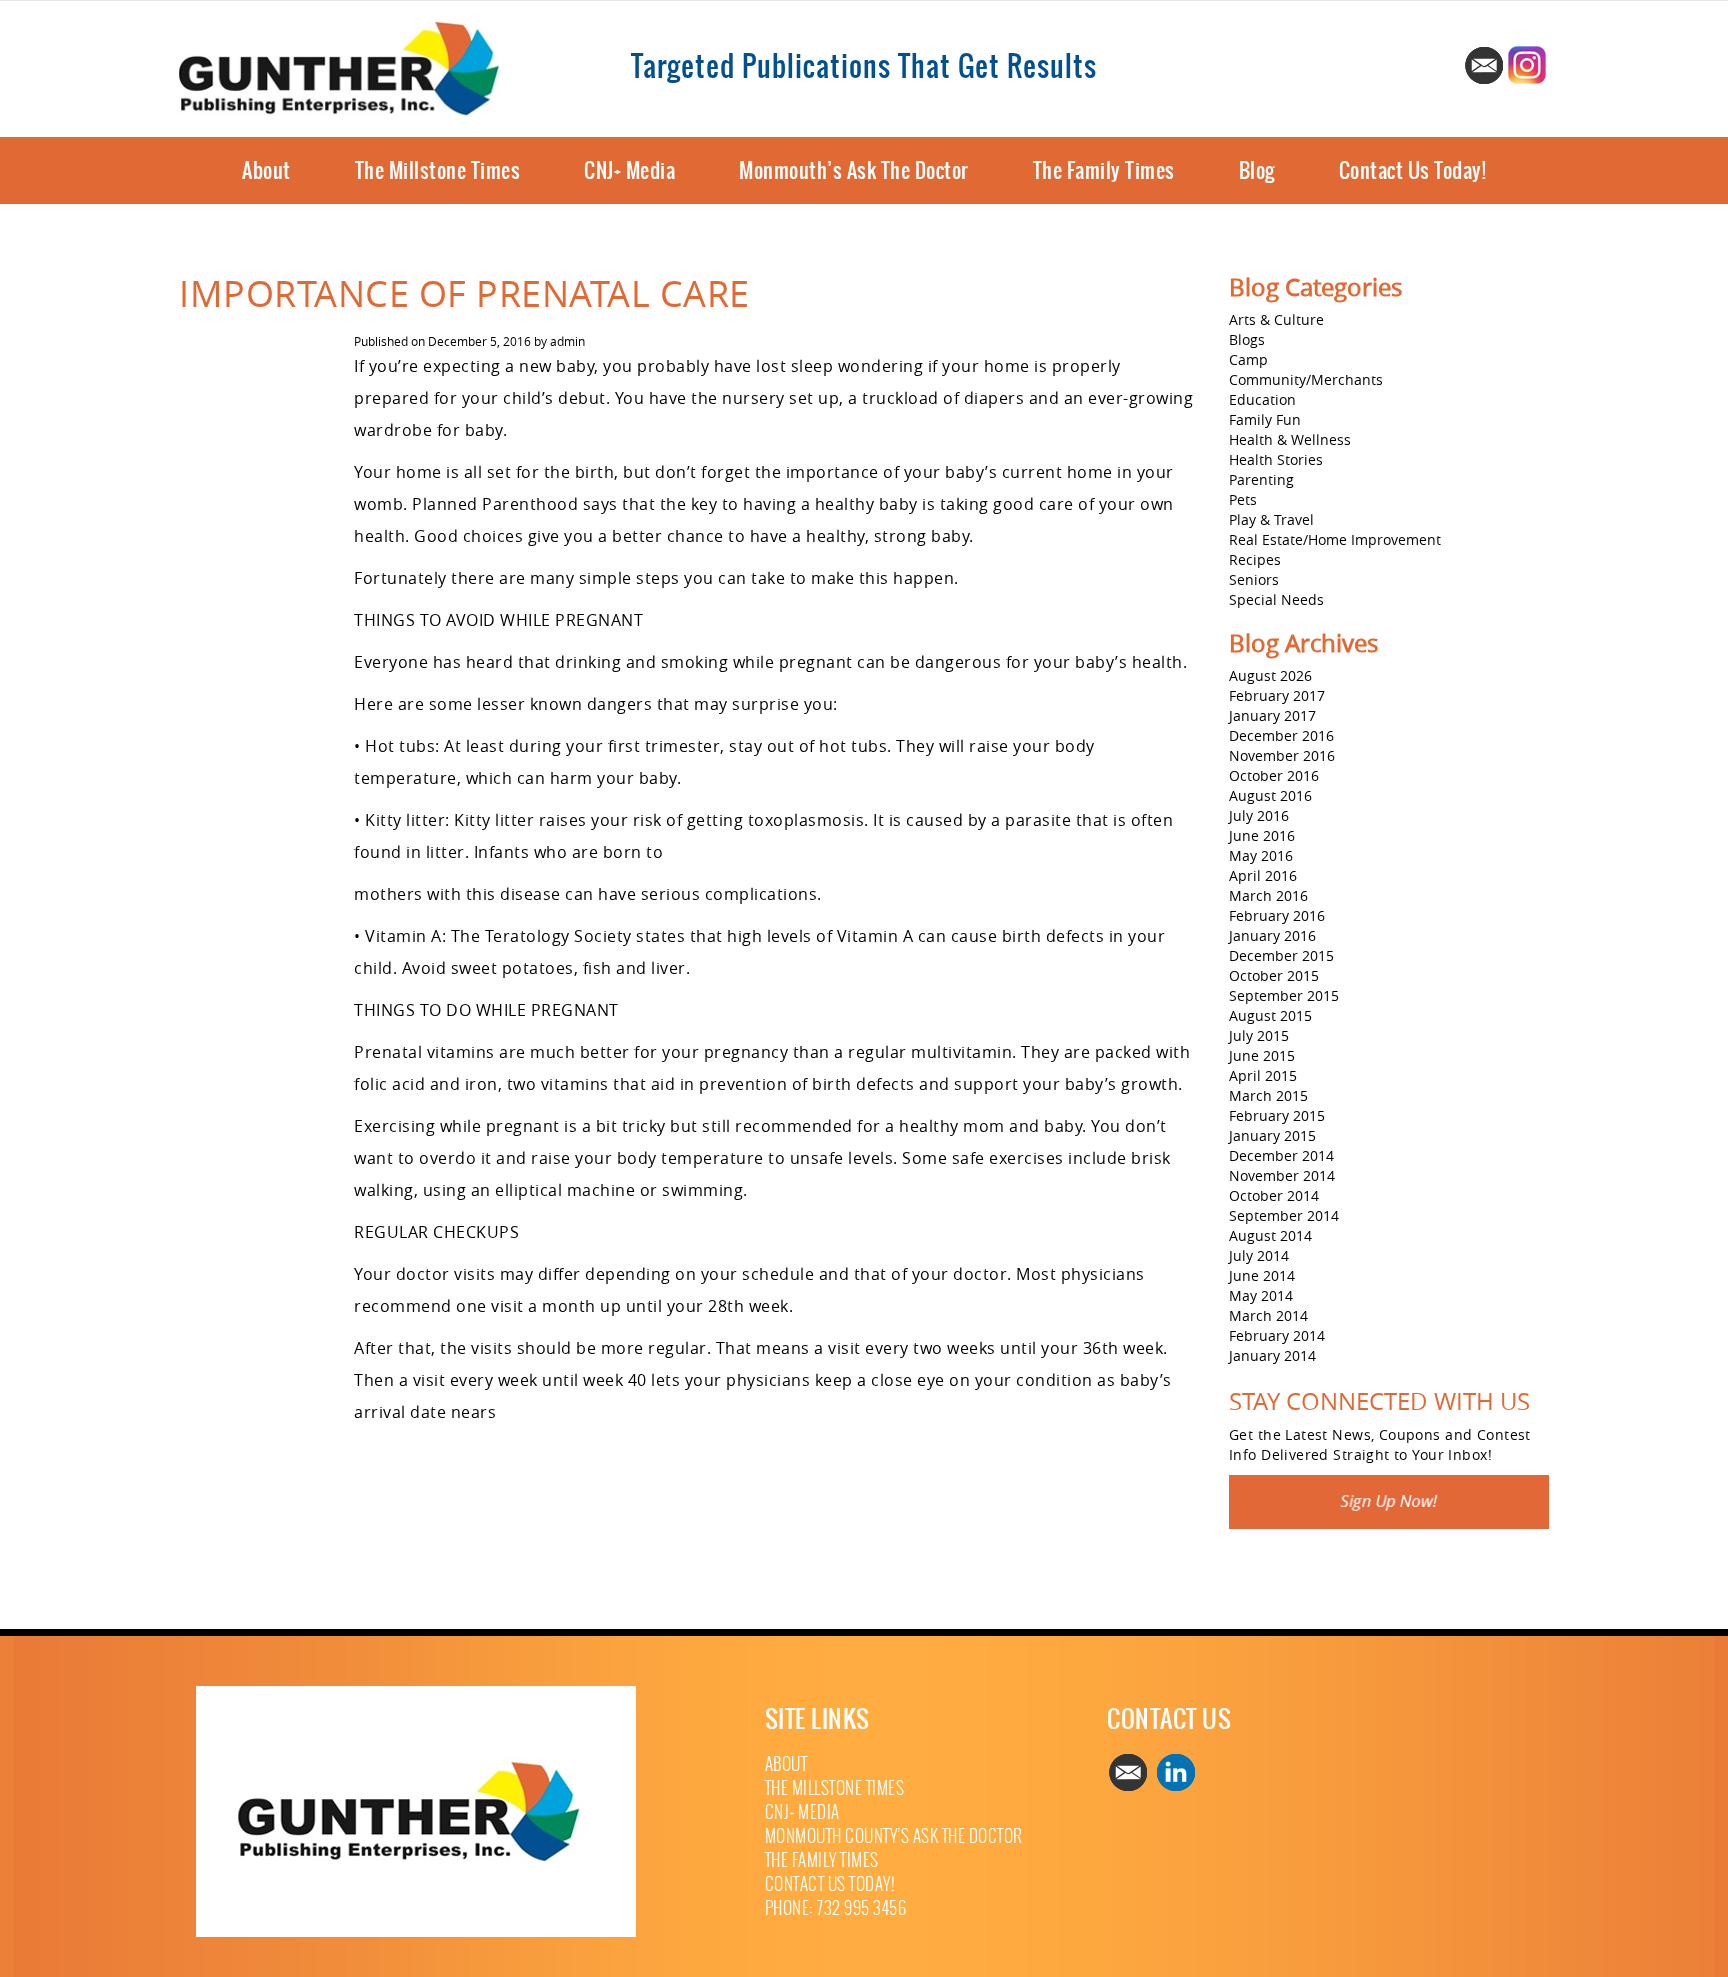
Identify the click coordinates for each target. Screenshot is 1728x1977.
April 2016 (1263, 875)
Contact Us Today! (1413, 170)
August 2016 (1270, 795)
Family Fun (1265, 419)
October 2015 (1274, 975)
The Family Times (1104, 170)
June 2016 (1262, 835)
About (266, 170)
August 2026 (1270, 675)
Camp (1248, 359)
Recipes (1255, 559)
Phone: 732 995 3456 (836, 1908)
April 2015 (1263, 1075)
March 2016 (1268, 895)
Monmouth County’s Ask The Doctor (894, 1836)
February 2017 (1277, 695)
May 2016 (1261, 855)
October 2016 (1274, 775)
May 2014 (1261, 1295)
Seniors (1254, 579)
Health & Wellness (1290, 439)
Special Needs (1276, 599)
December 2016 (1281, 735)
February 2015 (1277, 1115)
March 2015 (1268, 1095)
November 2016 (1282, 755)
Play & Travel (1271, 519)
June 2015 (1262, 1055)
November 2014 (1282, 1175)
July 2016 (1259, 815)
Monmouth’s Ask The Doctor (854, 170)
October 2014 (1274, 1195)
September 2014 (1284, 1215)
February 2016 (1277, 915)
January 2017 (1272, 715)
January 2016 (1272, 935)
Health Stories (1276, 459)
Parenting (1261, 479)
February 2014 (1277, 1335)
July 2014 (1259, 1255)
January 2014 (1272, 1355)
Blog (1257, 170)
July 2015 (1259, 1035)
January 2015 (1272, 1135)
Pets (1243, 499)
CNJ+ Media (629, 170)
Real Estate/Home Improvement (1335, 539)
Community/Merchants (1306, 379)
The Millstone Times (438, 170)
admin (567, 341)
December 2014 (1281, 1155)
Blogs (1247, 339)
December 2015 (1281, 955)
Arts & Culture (1276, 319)
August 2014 (1270, 1235)
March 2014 (1268, 1315)
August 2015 (1270, 1015)
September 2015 (1284, 995)
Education (1262, 399)
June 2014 (1262, 1275)
